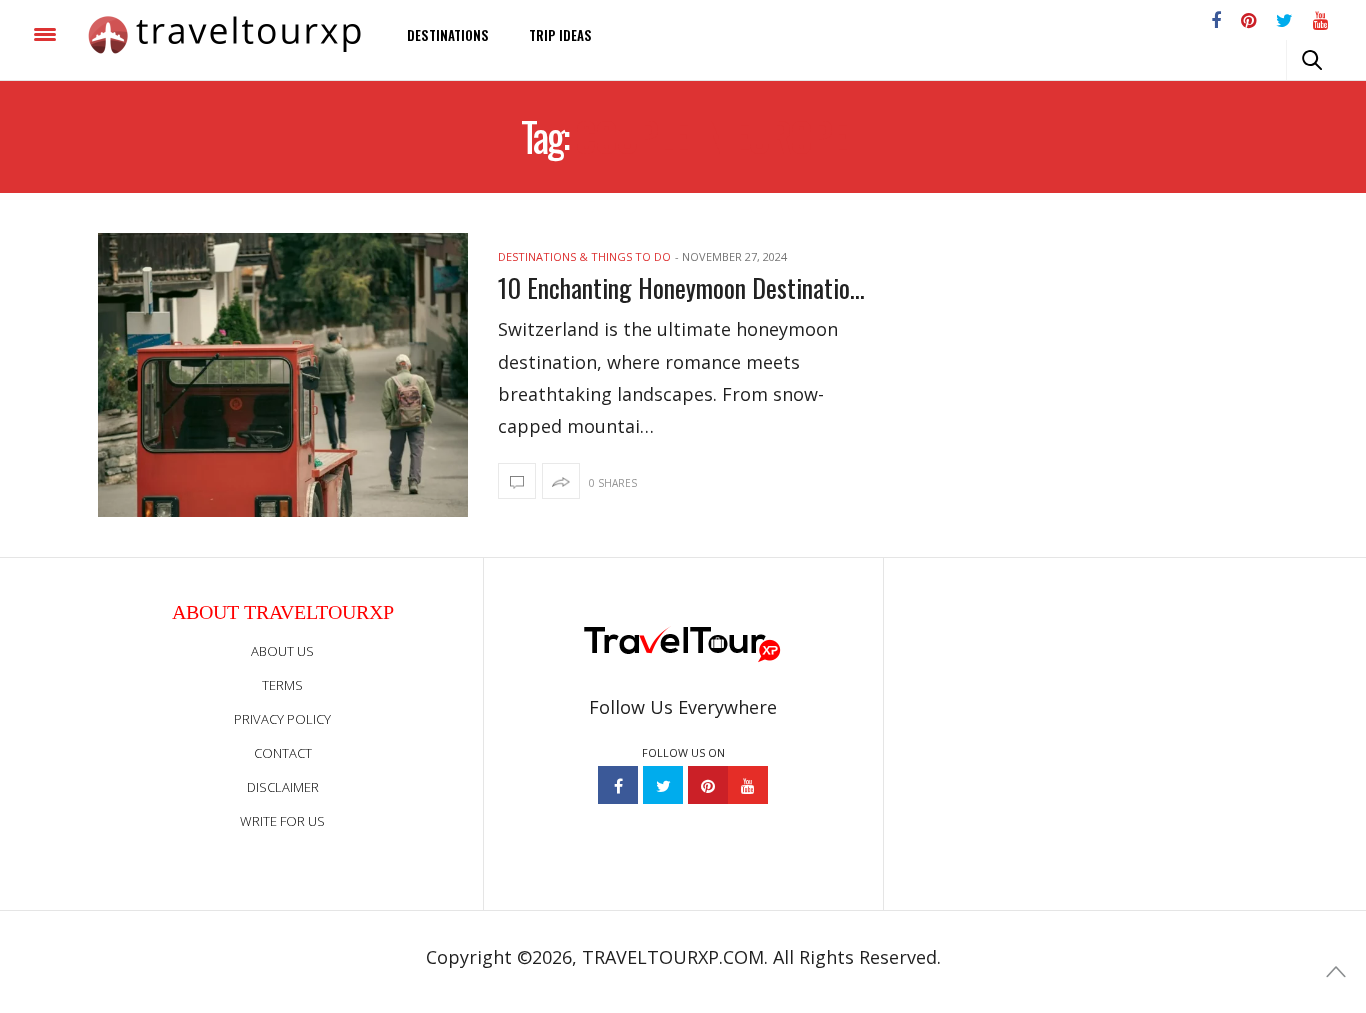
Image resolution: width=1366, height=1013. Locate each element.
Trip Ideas (560, 35)
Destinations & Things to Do (584, 256)
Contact (283, 753)
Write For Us (282, 821)
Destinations (448, 35)
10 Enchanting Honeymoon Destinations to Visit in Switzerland (683, 287)
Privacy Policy (282, 719)
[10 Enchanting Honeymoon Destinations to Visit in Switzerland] (283, 375)
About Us (282, 651)
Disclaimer (283, 787)
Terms (282, 685)
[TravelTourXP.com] (224, 35)
